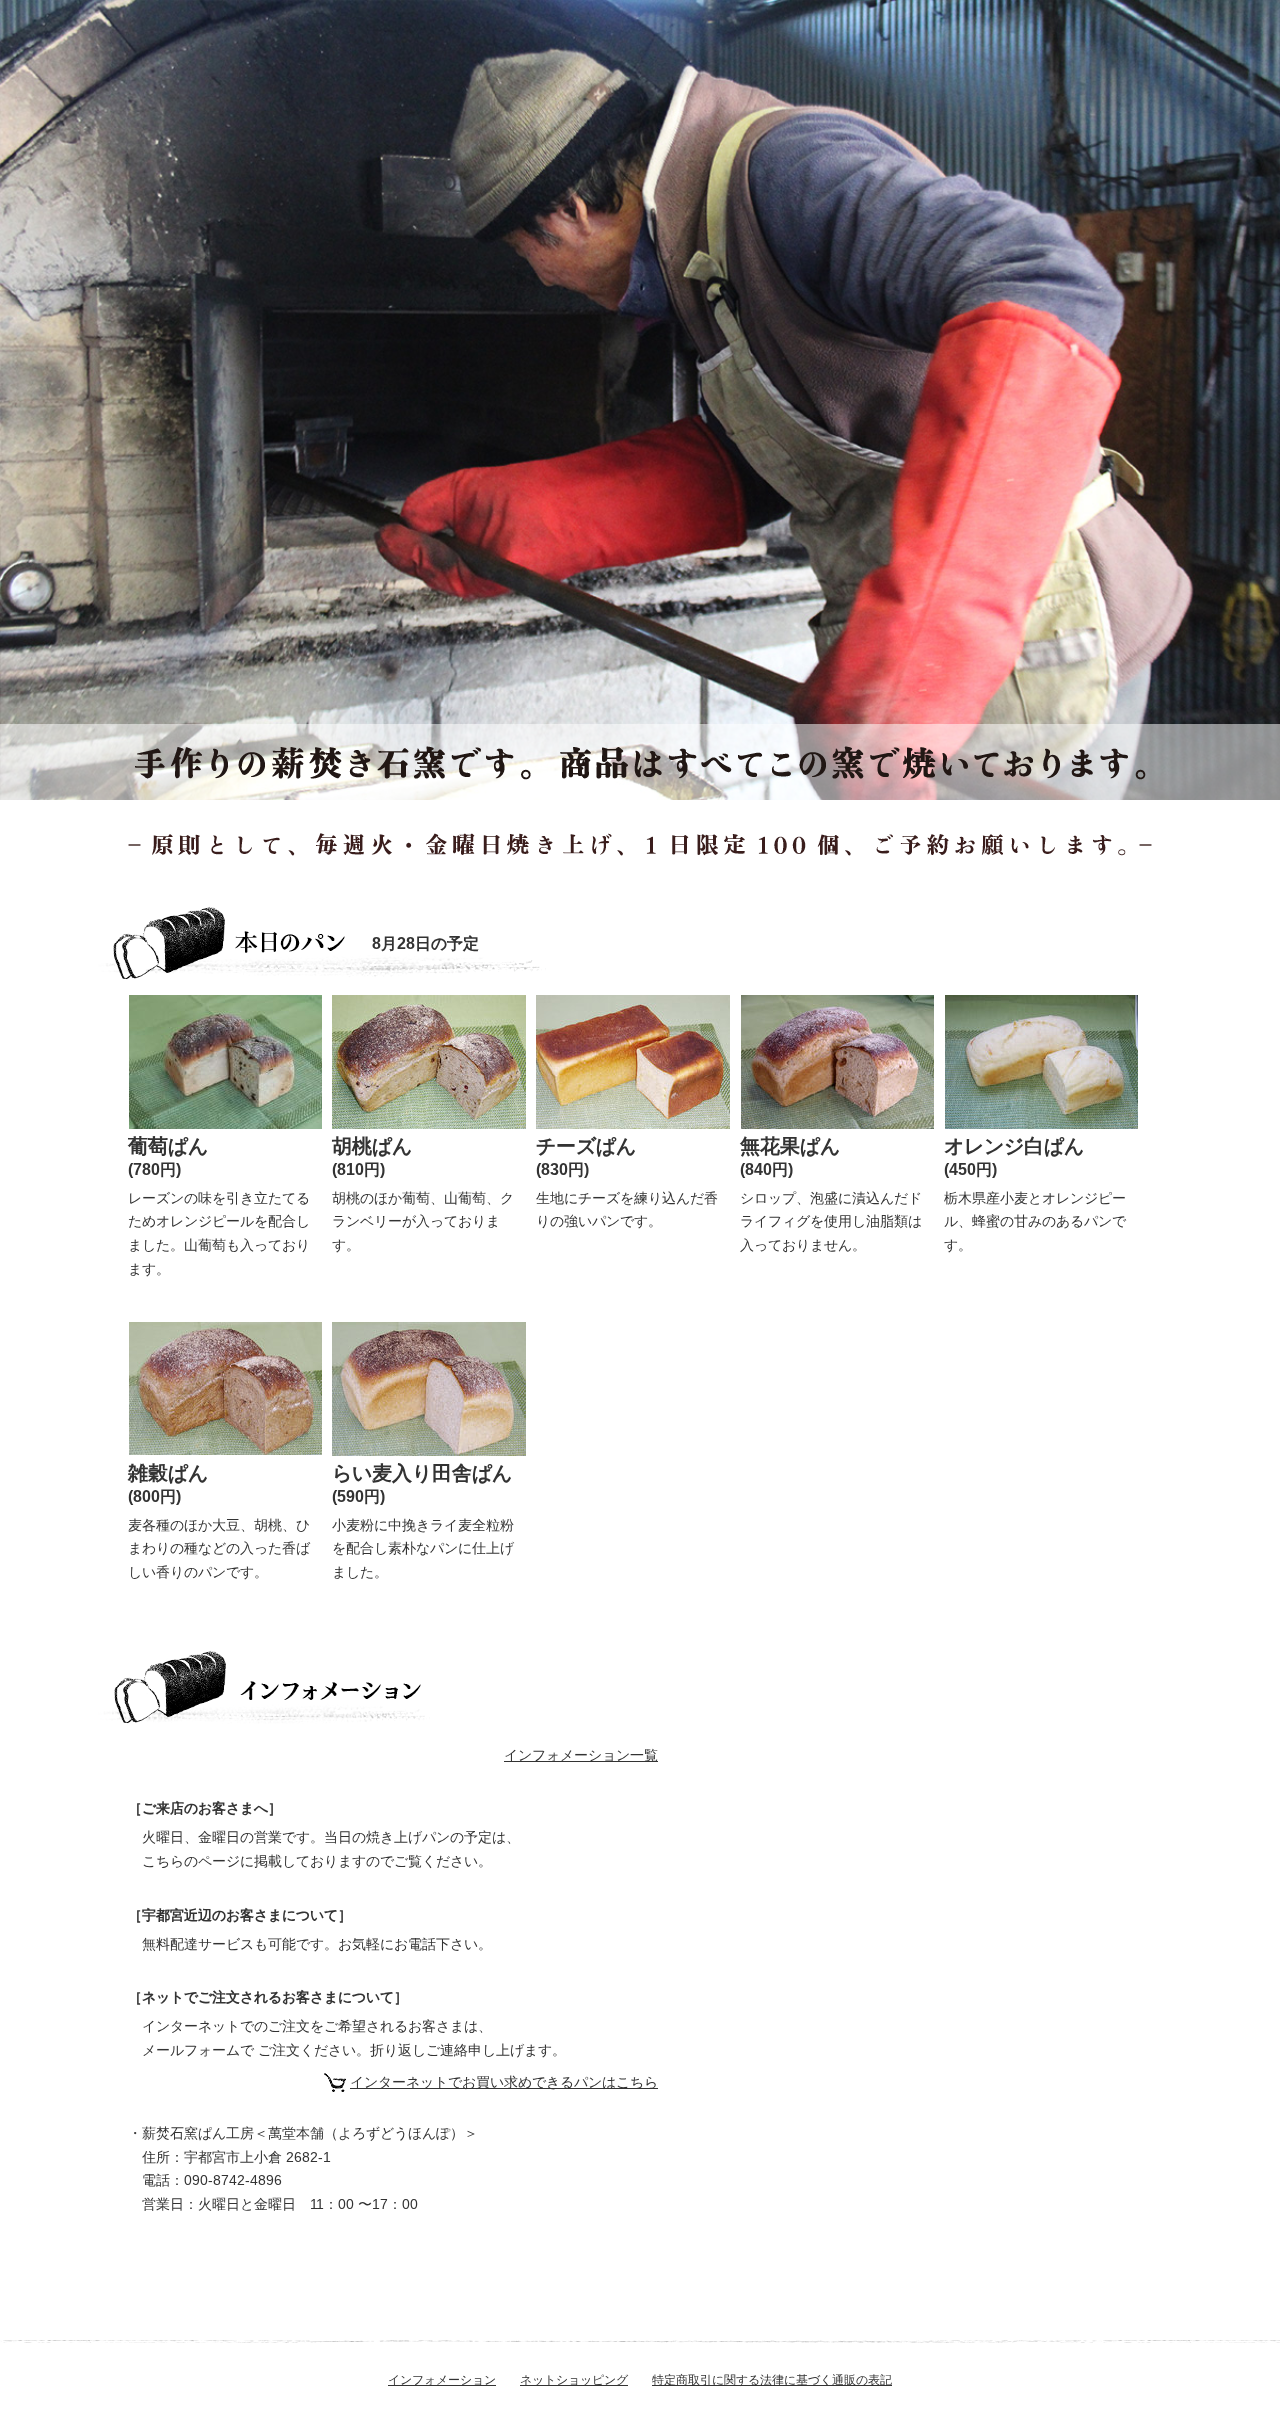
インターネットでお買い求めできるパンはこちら (504, 2082)
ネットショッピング (574, 2380)
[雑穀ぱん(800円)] (225, 1387)
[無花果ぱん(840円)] (837, 1066)
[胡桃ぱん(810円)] (429, 1060)
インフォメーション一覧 (581, 1755)
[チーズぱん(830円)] (633, 1060)
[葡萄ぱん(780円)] (225, 1066)
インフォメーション (442, 2380)
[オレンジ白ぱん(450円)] (1041, 1066)
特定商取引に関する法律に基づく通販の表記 (772, 2380)
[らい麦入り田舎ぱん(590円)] (429, 1387)
